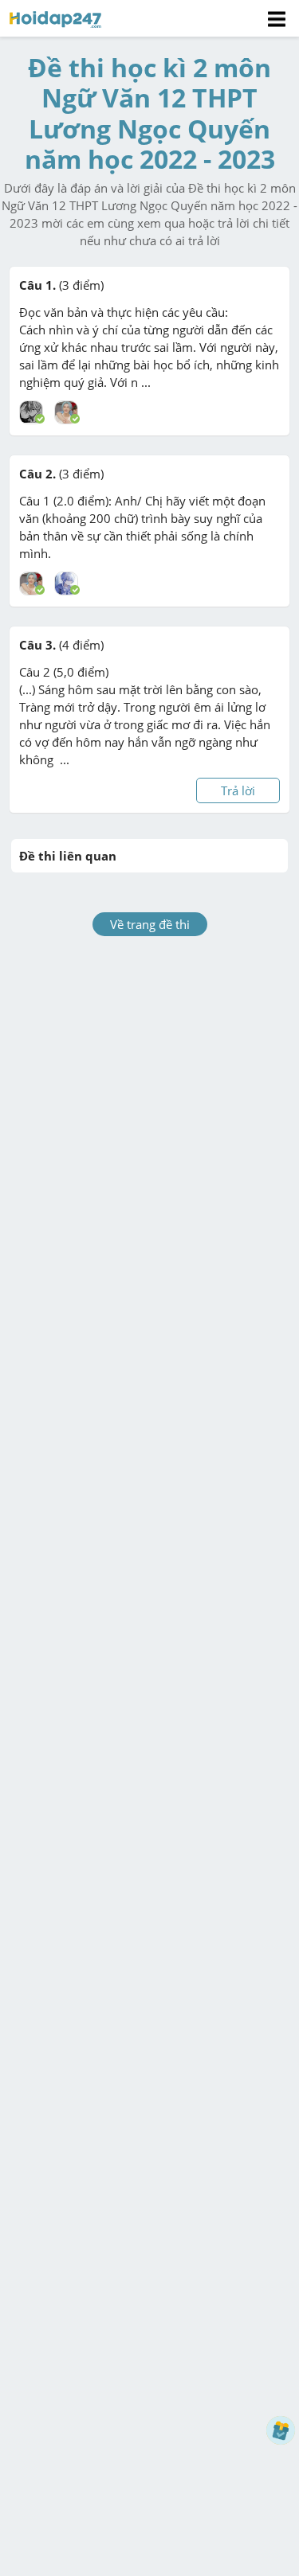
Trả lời (238, 790)
